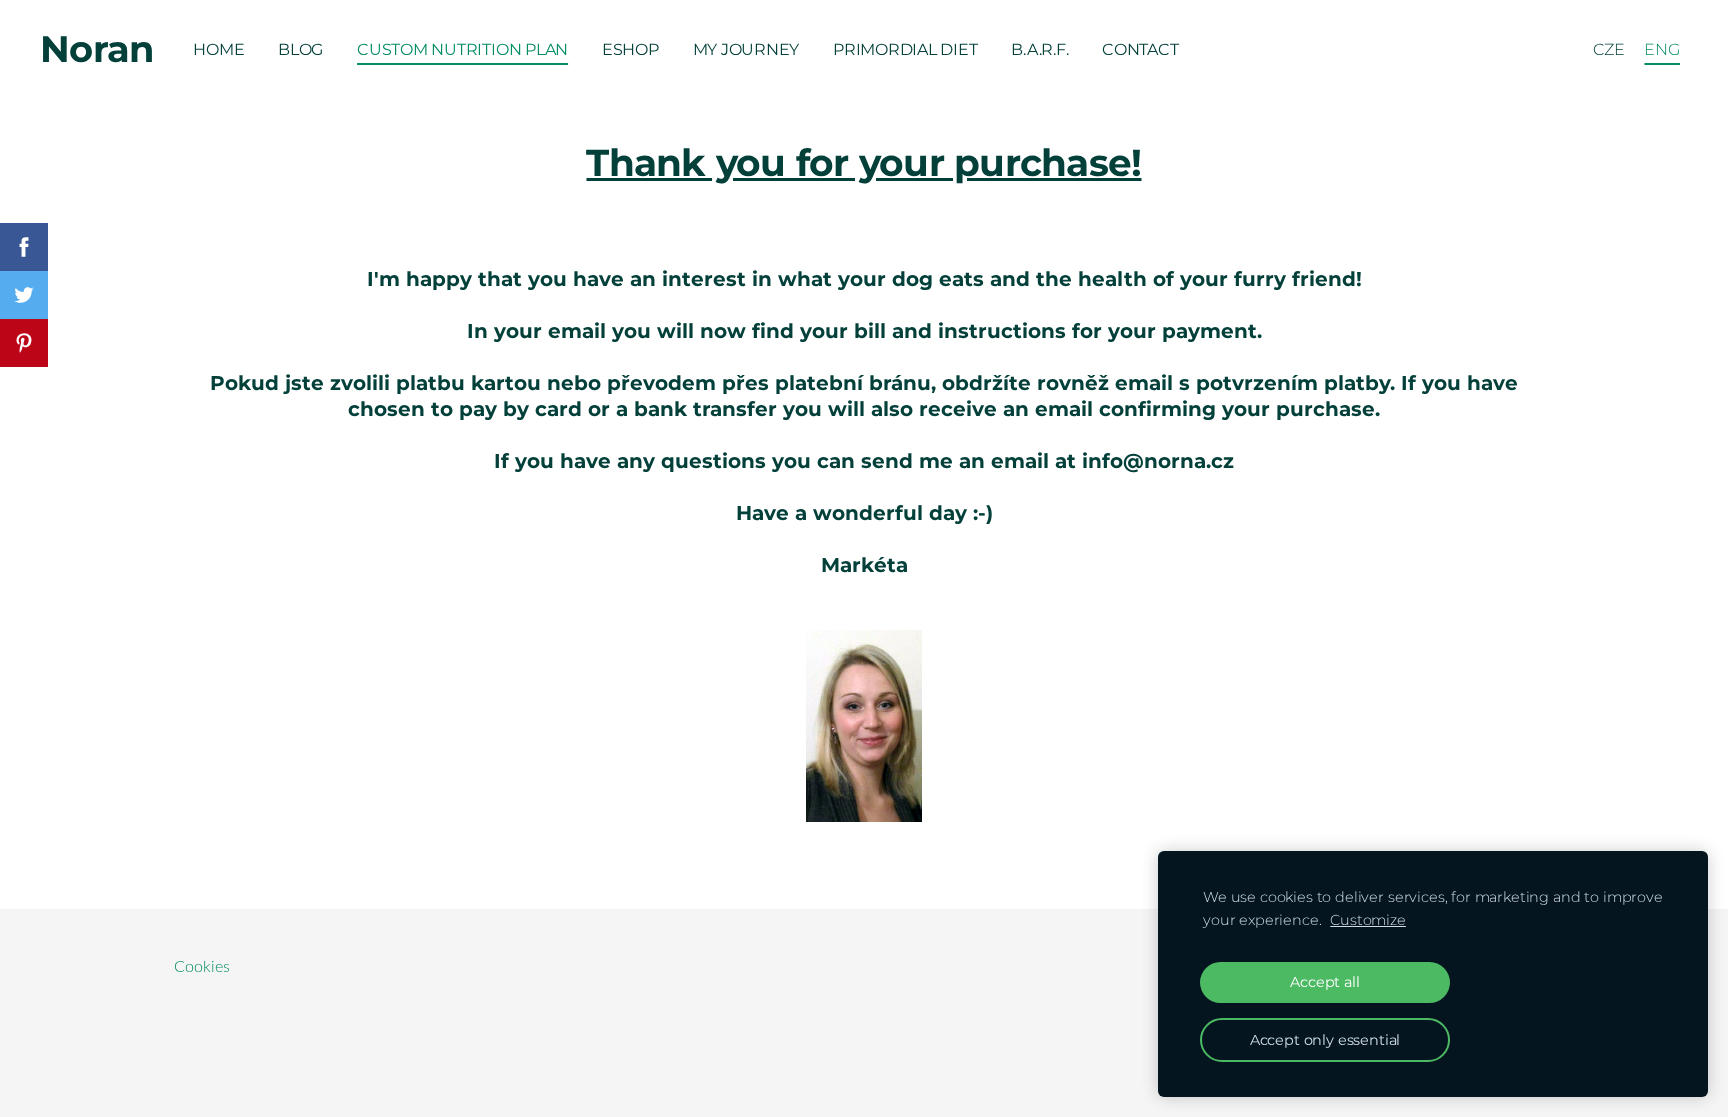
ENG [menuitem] (1662, 49)
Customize (1368, 920)
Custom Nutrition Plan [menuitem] (462, 49)
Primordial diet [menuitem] (905, 49)
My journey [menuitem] (746, 49)
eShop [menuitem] (630, 49)
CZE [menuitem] (1609, 49)
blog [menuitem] (300, 49)
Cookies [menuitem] (202, 967)
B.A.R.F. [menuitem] (1039, 49)
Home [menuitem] (218, 49)
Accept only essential (1325, 1040)
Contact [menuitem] (1140, 49)
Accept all (1324, 982)
